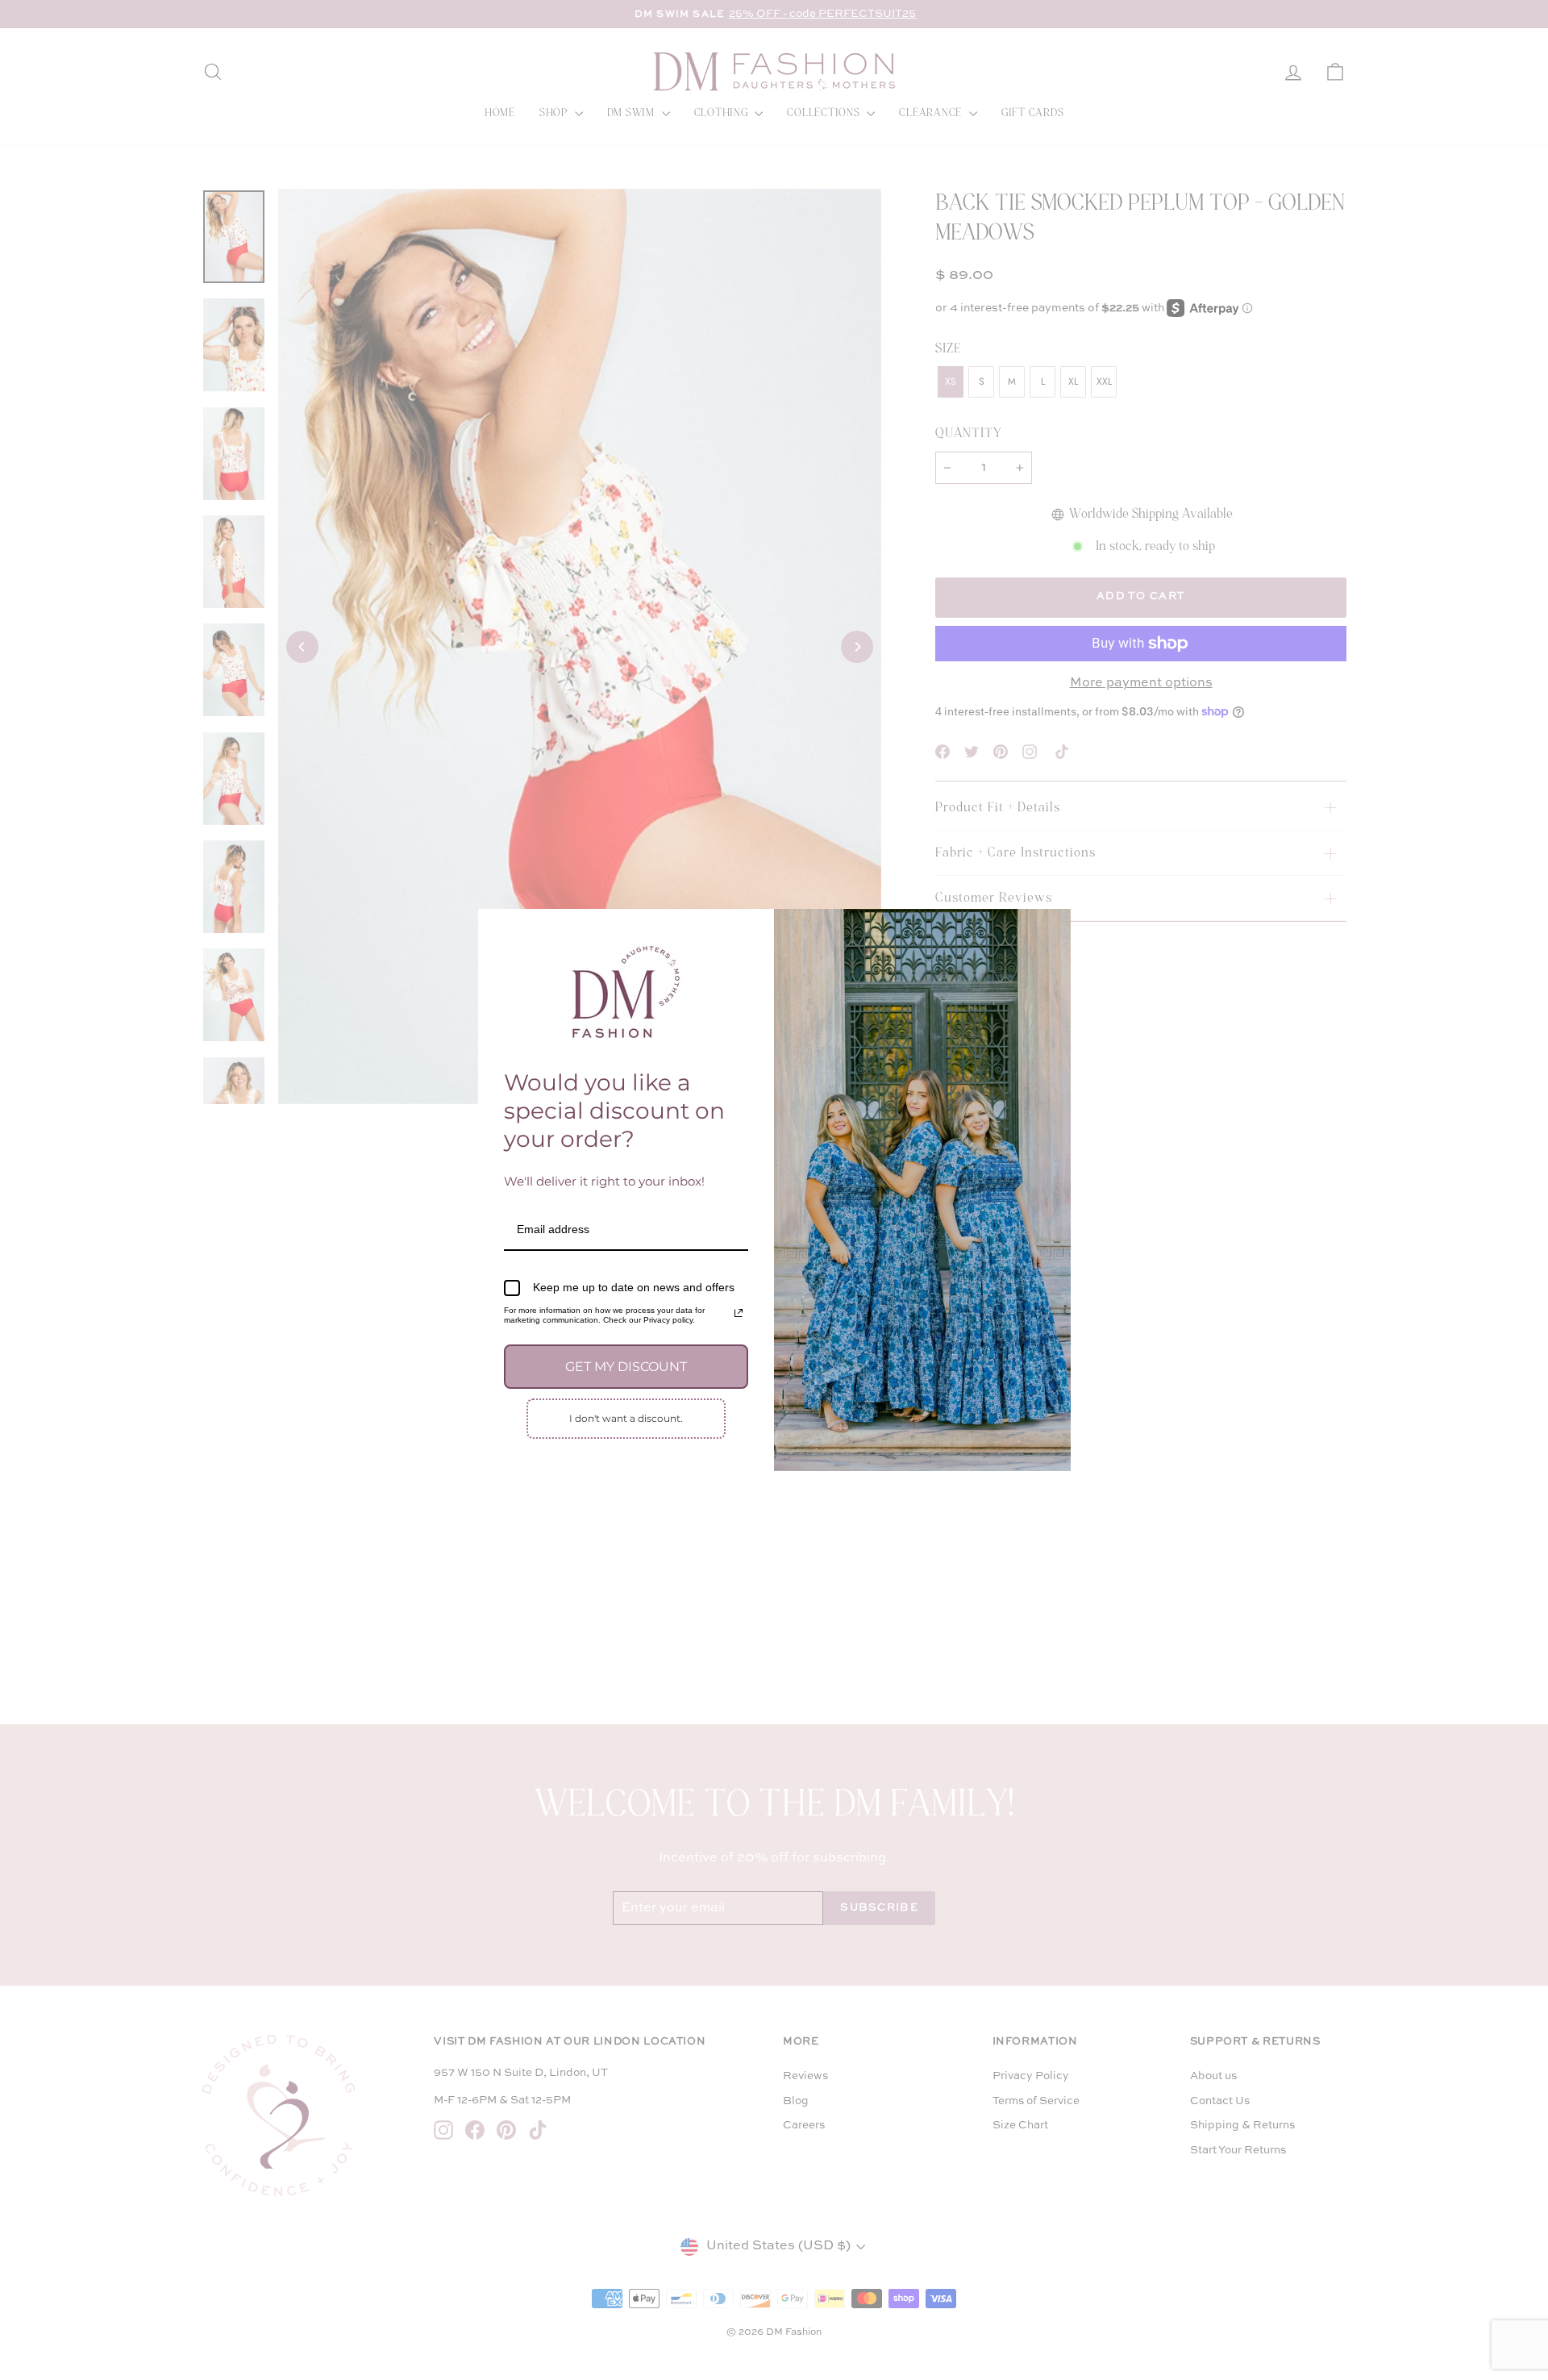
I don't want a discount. (626, 1418)
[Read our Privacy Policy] (739, 1313)
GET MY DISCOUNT (626, 1367)
